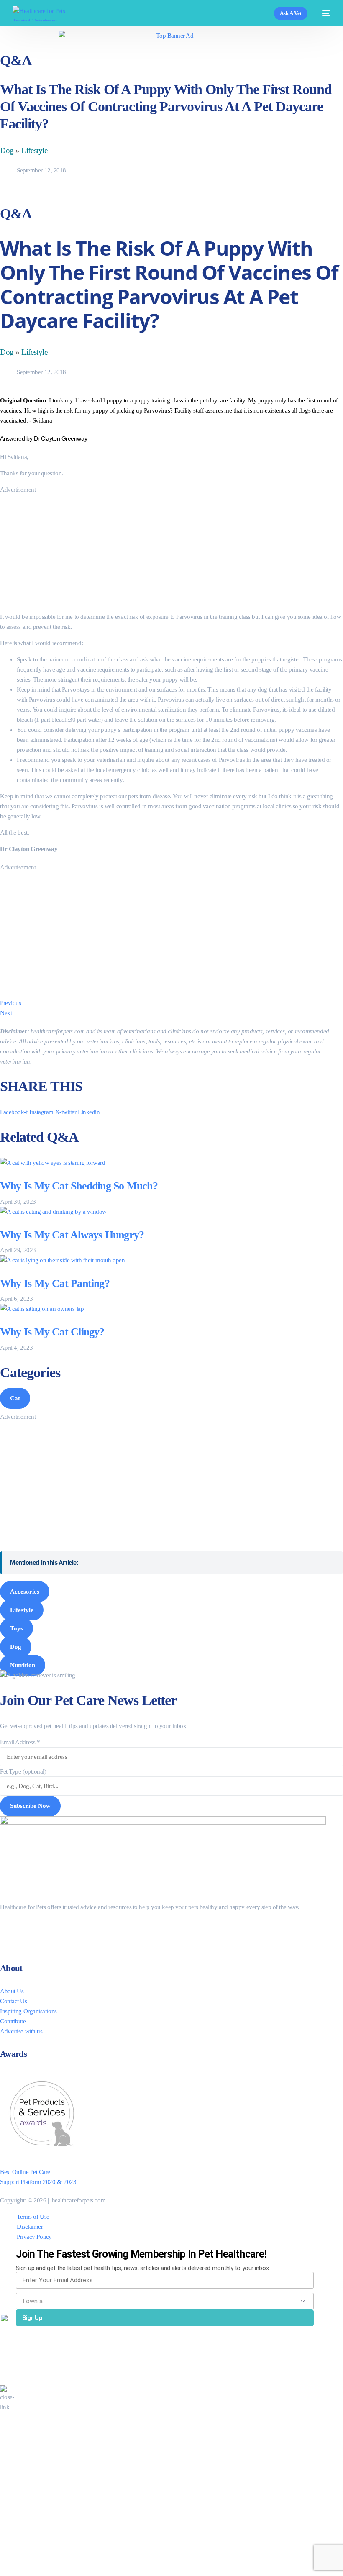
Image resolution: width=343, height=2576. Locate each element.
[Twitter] (19, 1935)
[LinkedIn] (19, 1945)
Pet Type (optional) (23, 1771)
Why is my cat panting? (55, 1283)
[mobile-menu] (323, 13)
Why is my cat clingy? (52, 1332)
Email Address (20, 1742)
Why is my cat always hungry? (72, 1235)
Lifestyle (34, 150)
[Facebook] (19, 1925)
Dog (7, 150)
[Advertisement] (171, 553)
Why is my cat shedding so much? (79, 1186)
